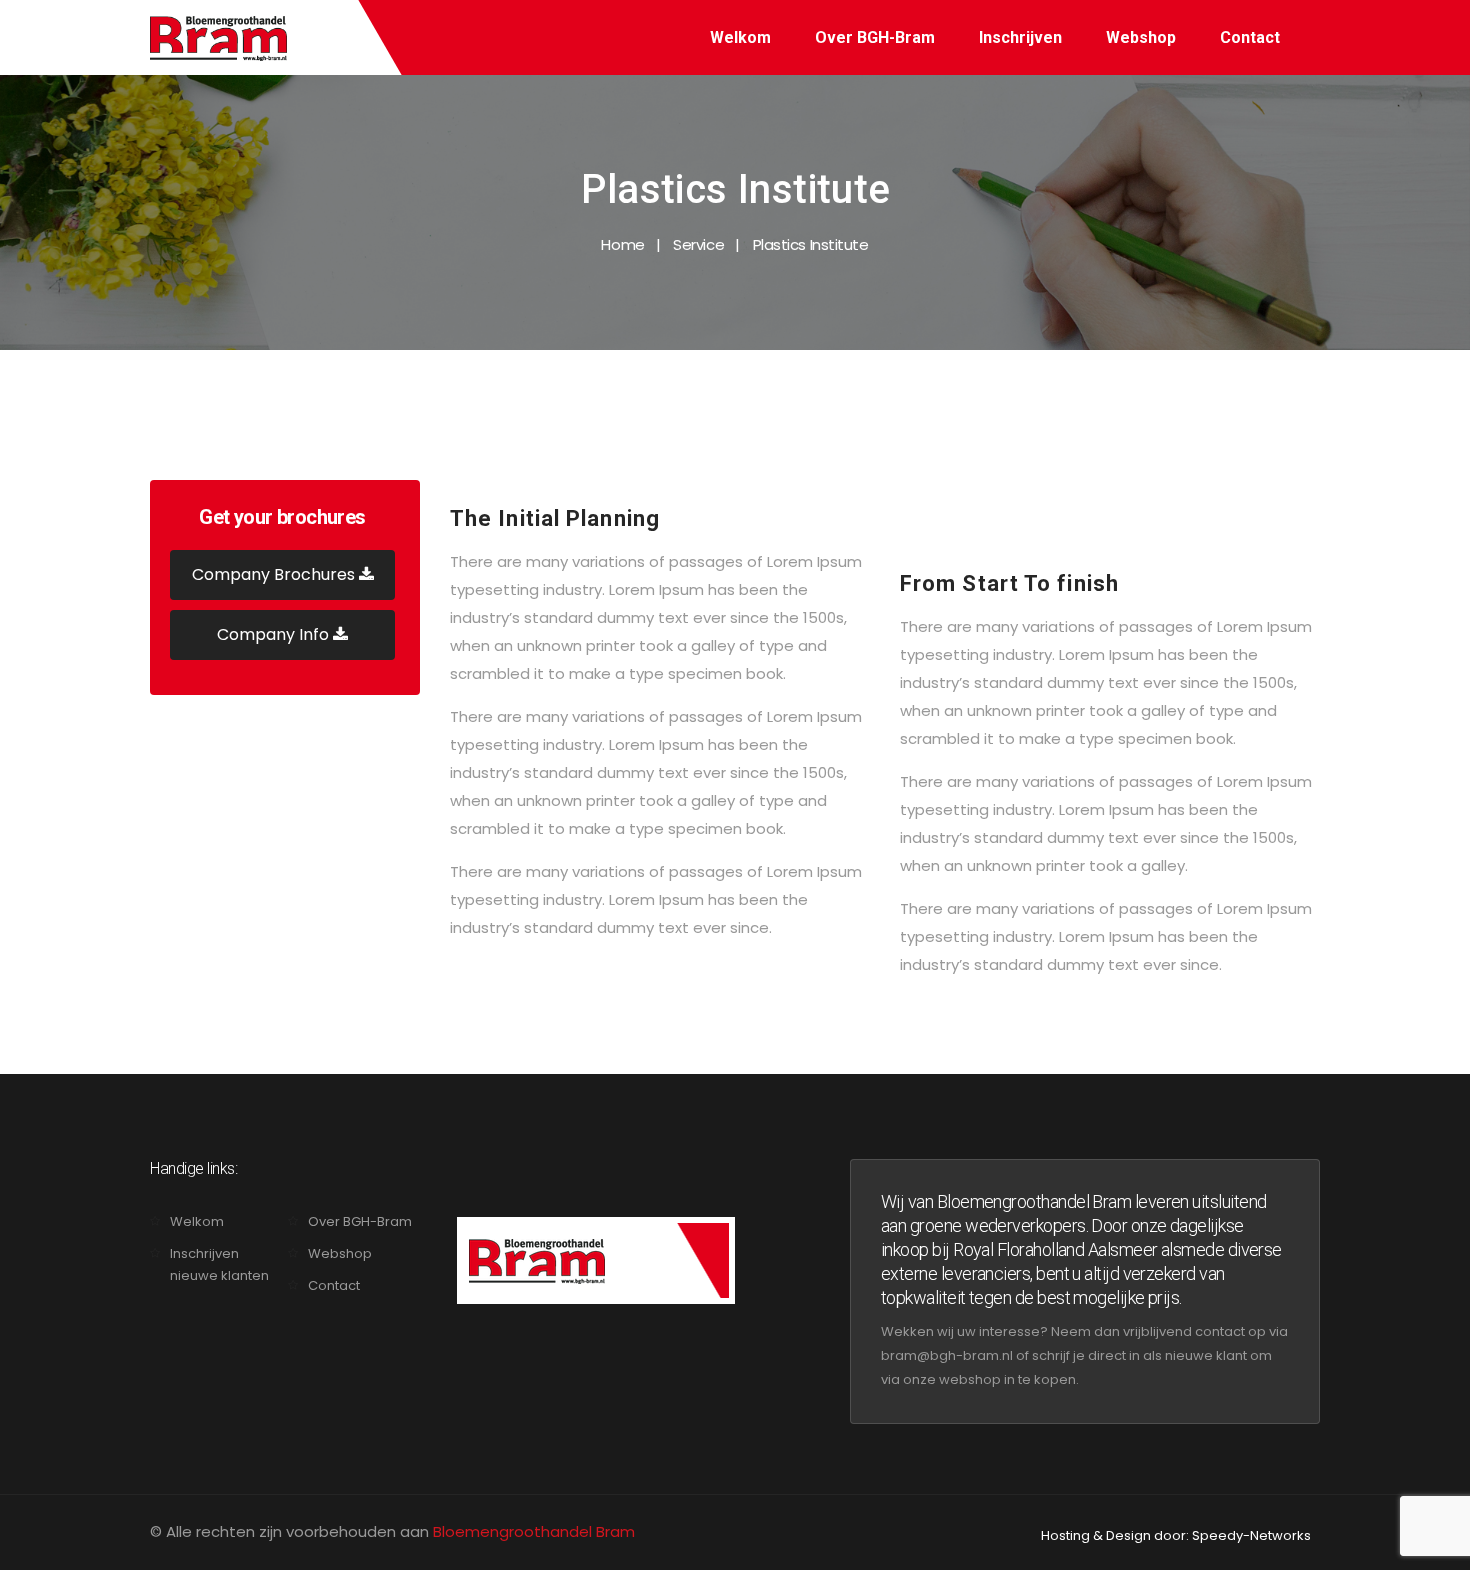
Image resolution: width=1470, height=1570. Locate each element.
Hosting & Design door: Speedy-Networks (1176, 1535)
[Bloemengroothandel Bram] (218, 37)
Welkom (740, 37)
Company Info (275, 634)
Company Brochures (275, 574)
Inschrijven (1020, 37)
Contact (1250, 37)
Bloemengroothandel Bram (534, 1531)
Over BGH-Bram (875, 37)
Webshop (1141, 37)
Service (698, 244)
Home (622, 244)
